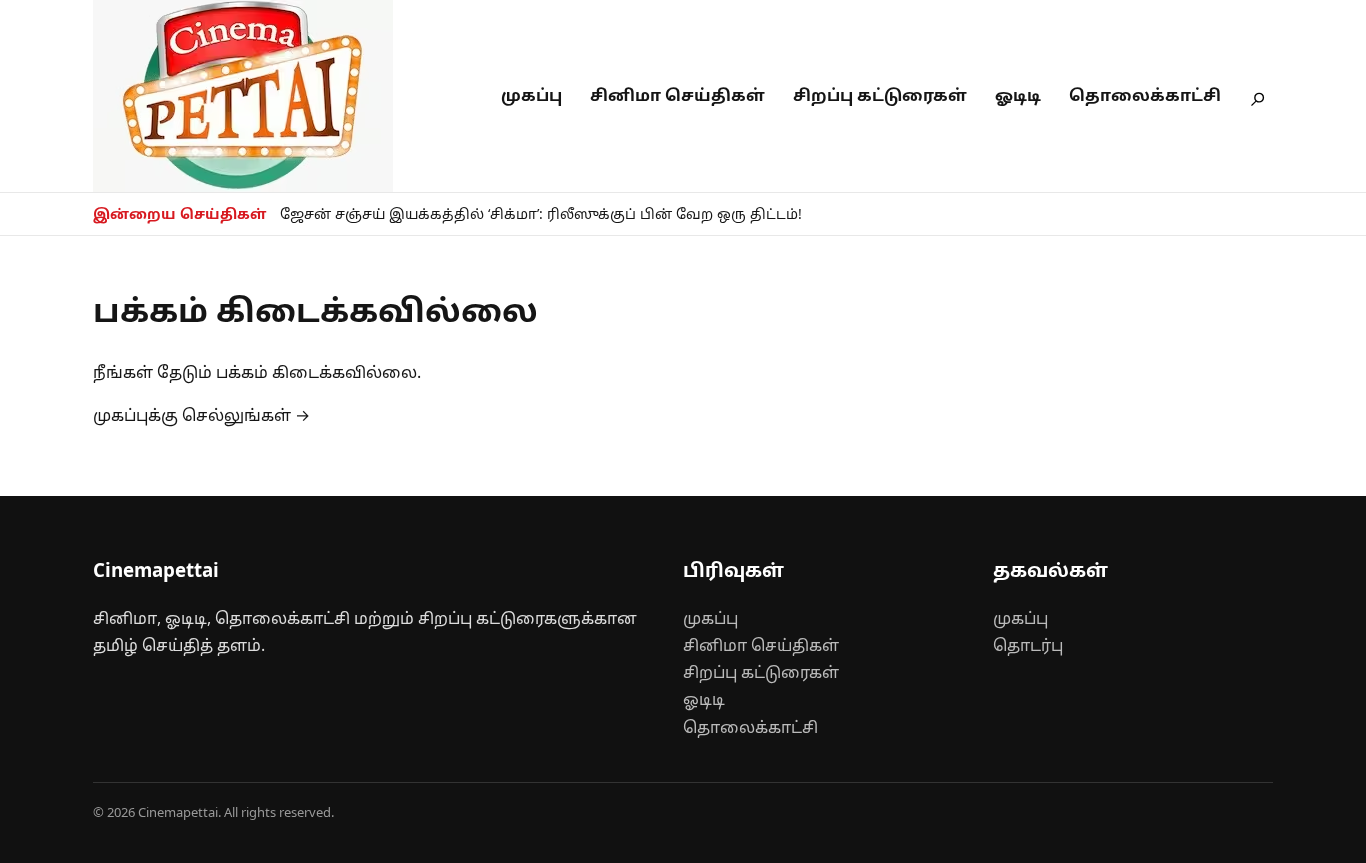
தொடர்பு (1028, 645)
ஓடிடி (1018, 95)
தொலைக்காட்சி (1145, 95)
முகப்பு (531, 95)
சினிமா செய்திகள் (677, 95)
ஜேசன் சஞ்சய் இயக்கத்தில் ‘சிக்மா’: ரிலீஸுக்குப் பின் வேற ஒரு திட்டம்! (541, 213)
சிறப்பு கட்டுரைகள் (880, 95)
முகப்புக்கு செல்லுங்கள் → (201, 415)
